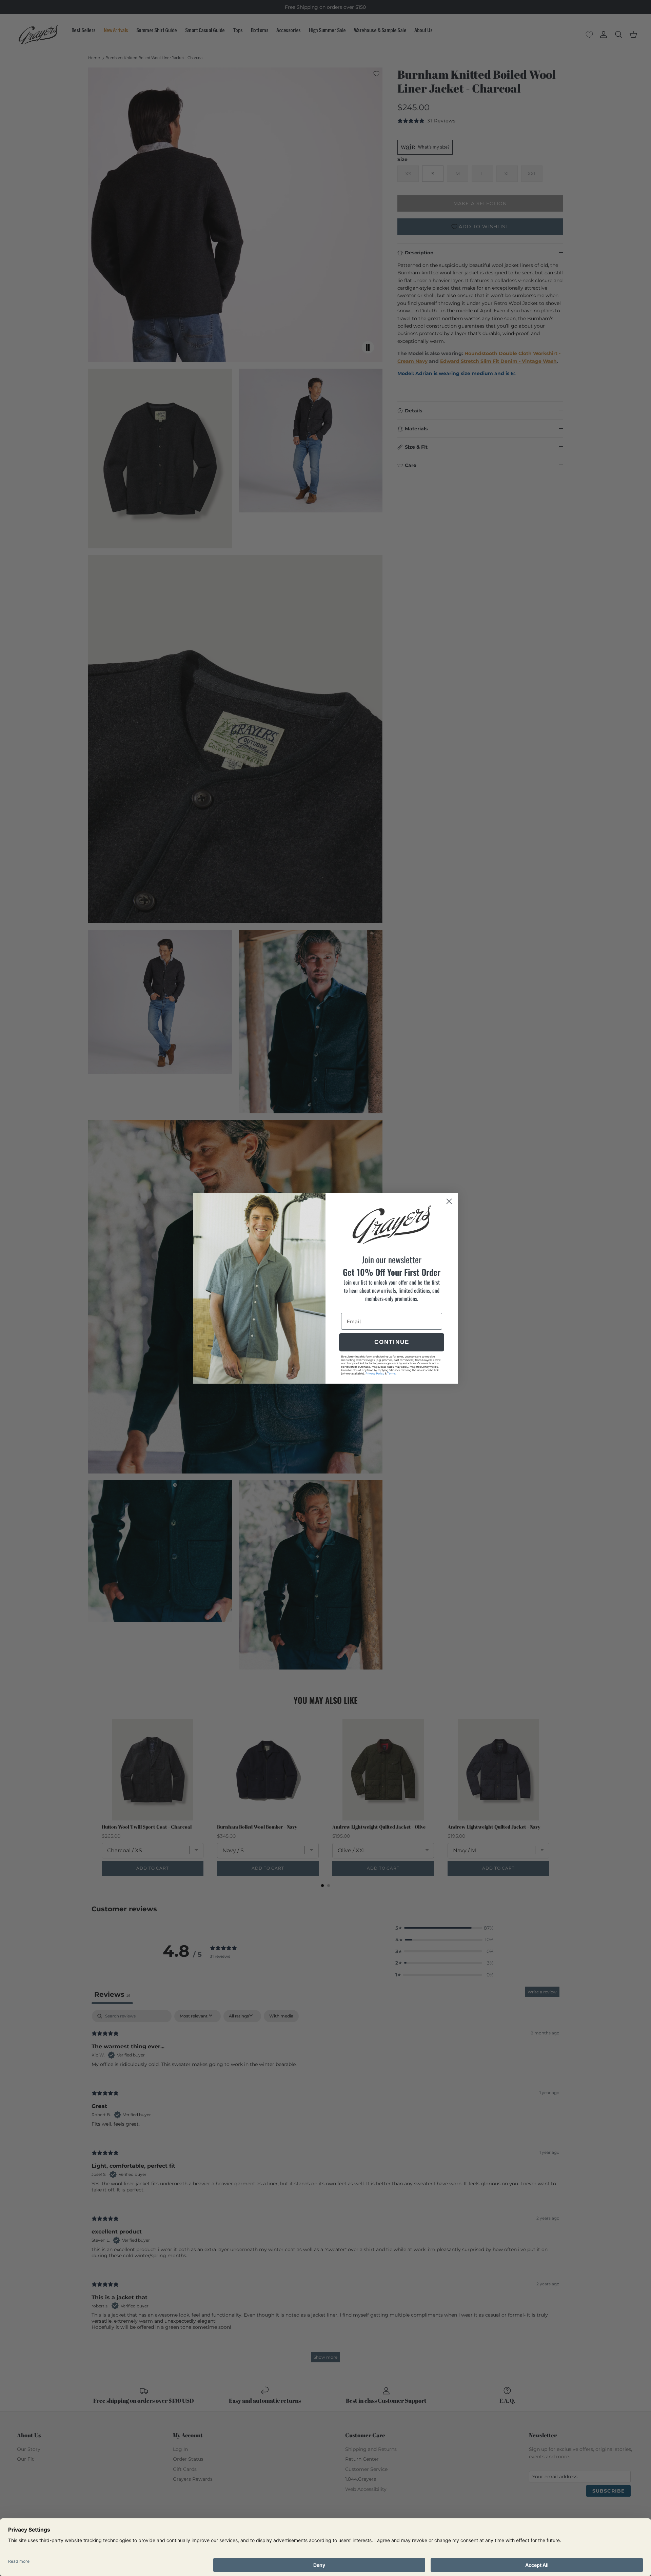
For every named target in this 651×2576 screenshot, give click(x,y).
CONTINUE (392, 1342)
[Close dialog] (449, 1201)
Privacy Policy (375, 1373)
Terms (391, 1373)
